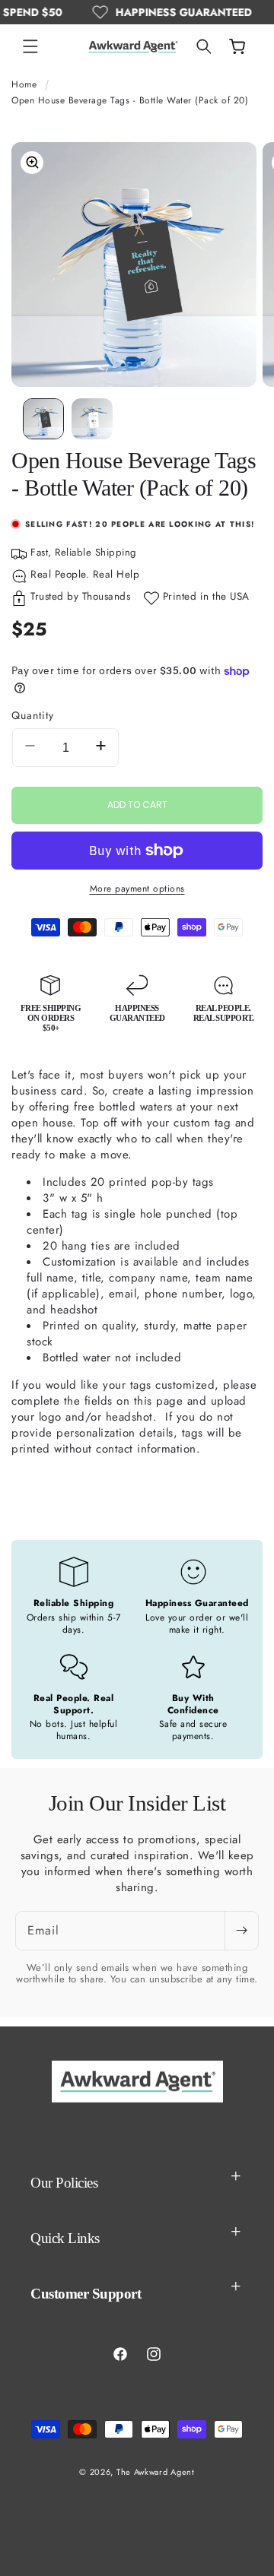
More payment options (137, 889)
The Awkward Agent (156, 2472)
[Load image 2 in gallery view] (92, 419)
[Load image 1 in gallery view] (43, 419)
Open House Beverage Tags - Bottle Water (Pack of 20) (130, 100)
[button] (30, 46)
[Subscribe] (241, 1931)
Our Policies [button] (64, 2183)
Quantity (33, 715)
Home (24, 84)
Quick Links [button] (65, 2238)
